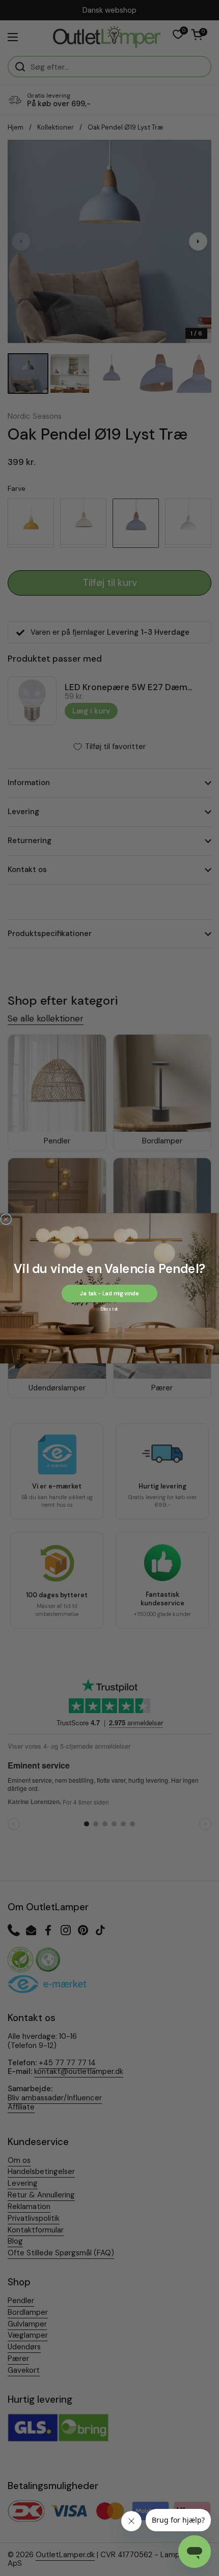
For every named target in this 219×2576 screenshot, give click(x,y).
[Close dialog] (6, 1219)
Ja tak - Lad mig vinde (109, 1293)
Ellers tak (109, 1308)
